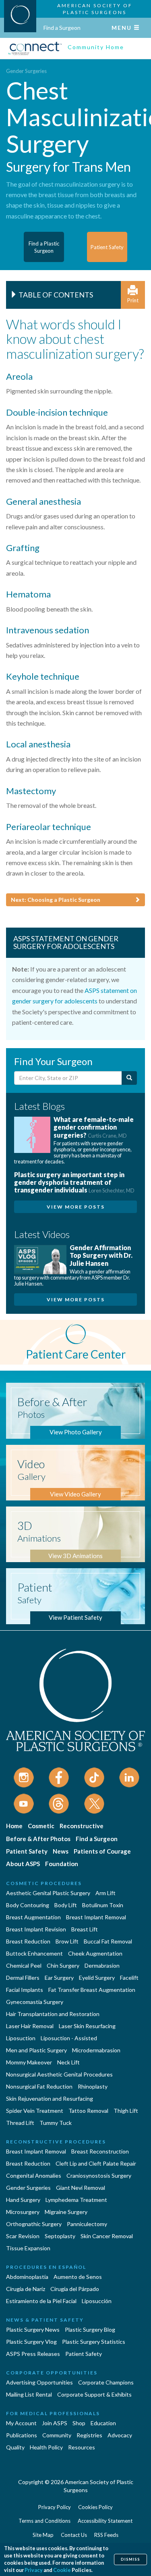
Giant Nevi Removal (81, 2188)
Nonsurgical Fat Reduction (39, 2086)
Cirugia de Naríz (26, 2289)
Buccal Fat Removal (108, 1941)
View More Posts (76, 1207)
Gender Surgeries (26, 71)
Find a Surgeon (62, 28)
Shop (79, 2423)
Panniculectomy (87, 2224)
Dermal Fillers (23, 1978)
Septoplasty (60, 2236)
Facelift (129, 1978)
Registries (89, 2435)
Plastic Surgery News (33, 2329)
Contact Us (74, 2535)
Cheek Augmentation (95, 1953)
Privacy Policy (55, 2507)
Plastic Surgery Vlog (31, 2342)
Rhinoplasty (93, 2086)
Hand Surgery (23, 2200)
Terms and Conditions (44, 2521)
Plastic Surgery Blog (90, 2329)
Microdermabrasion (96, 2050)
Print (133, 300)
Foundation (62, 1864)
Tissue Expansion (28, 2248)
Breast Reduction (28, 1941)
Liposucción (97, 2301)
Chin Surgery (63, 1965)
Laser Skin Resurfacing (87, 2026)
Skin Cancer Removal (107, 2236)
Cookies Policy (95, 2507)
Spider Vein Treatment (35, 2111)
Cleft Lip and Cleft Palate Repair (96, 2163)
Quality (15, 2447)
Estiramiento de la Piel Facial (41, 2301)
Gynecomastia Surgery (35, 2002)
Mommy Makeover (29, 2062)
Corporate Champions (106, 2382)
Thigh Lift (126, 2111)
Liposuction (21, 2038)
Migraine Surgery (66, 2212)
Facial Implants (25, 1990)
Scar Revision (23, 2236)
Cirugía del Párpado (75, 2289)
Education (103, 2423)
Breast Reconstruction (100, 2151)
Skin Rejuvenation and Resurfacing (50, 2098)
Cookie (62, 2570)
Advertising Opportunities (39, 2382)
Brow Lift (67, 1941)
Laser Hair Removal (30, 2026)
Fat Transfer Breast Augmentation (92, 1990)
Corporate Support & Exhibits (94, 2394)
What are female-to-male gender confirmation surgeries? (94, 1127)
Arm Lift (105, 1893)
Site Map (43, 2535)
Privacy (34, 2570)
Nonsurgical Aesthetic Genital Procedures (59, 2074)
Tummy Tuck (56, 2123)
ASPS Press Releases (33, 2354)
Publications (22, 2435)
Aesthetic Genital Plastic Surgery (48, 1893)
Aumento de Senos (78, 2277)
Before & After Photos (38, 1839)
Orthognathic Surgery (34, 2224)
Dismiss (130, 2559)
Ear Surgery (59, 1978)
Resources (82, 2447)
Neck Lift (68, 2062)
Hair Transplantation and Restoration (53, 2014)
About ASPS (23, 1864)
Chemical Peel (24, 1965)
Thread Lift (20, 2123)
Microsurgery (23, 2212)
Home (14, 1826)
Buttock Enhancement (34, 1953)
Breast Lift (85, 1929)
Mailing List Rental (29, 2394)
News (61, 1851)
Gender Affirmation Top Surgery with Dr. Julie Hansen (101, 1255)
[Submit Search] (129, 1078)
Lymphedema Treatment (76, 2200)
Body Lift (66, 1905)
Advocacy (120, 2435)
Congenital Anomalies (34, 2175)
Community (57, 2435)
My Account (21, 2423)
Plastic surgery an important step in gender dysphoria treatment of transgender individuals (74, 1182)
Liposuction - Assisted (69, 2038)
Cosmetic (41, 1826)
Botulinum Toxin (103, 1905)
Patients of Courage (102, 1851)
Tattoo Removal (88, 2111)
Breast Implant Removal (96, 1917)
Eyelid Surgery (97, 1978)
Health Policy (46, 2447)
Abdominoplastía (27, 2277)
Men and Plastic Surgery (36, 2050)
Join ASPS (55, 2423)
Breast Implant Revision (36, 1929)
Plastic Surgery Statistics (94, 2342)
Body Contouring (28, 1905)
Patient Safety (27, 1851)
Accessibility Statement (105, 2521)
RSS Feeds (106, 2535)
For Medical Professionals (53, 2413)
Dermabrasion (102, 1965)
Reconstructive (82, 1826)
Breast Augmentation (33, 1917)
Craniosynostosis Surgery (99, 2175)
